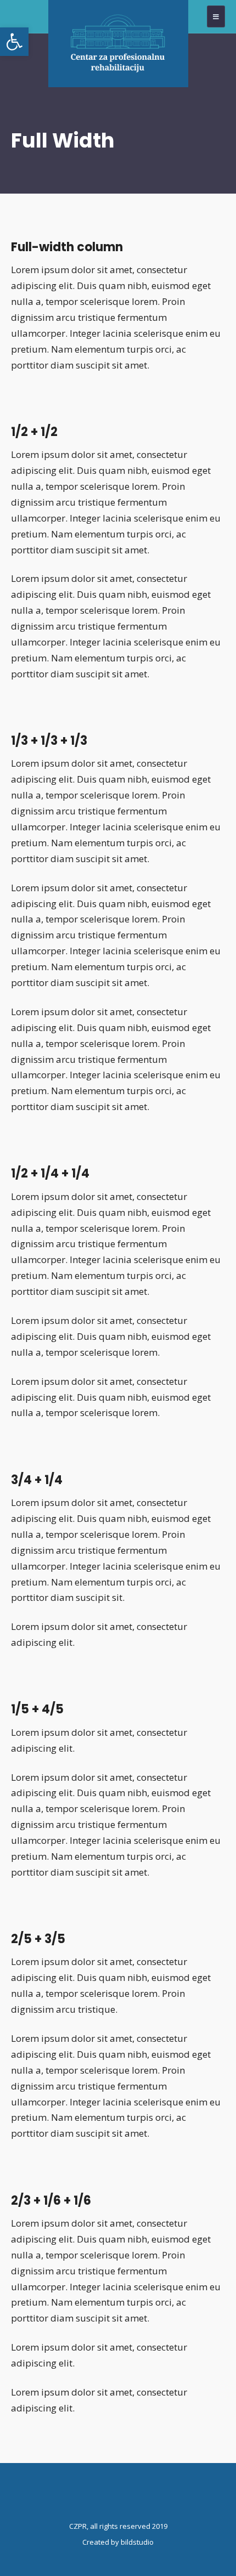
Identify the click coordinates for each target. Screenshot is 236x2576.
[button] (14, 42)
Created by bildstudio (118, 2542)
